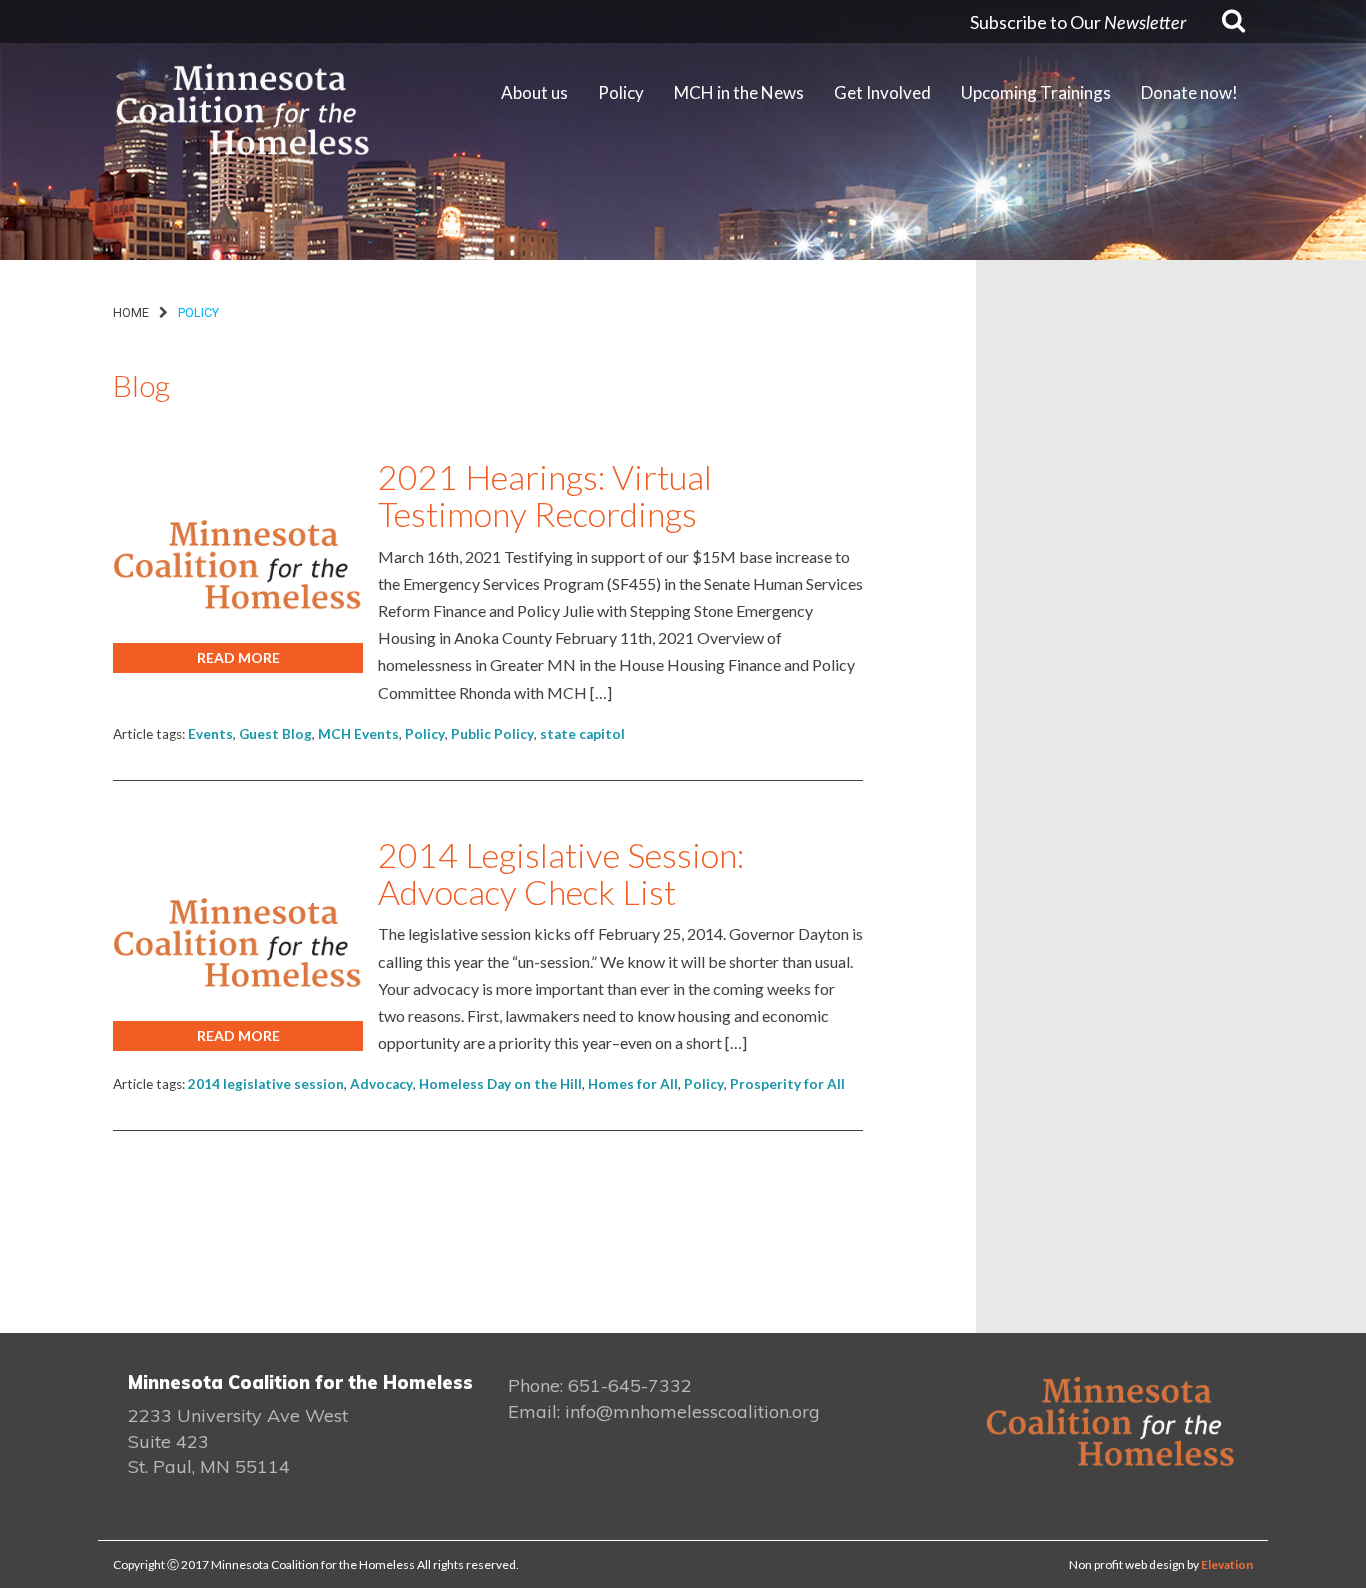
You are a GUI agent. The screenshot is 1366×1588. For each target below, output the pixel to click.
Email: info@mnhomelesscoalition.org (664, 1411)
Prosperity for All (787, 1084)
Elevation (1227, 1564)
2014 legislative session (266, 1084)
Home (131, 312)
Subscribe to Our (1078, 22)
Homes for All (633, 1084)
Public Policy (492, 734)
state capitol (582, 734)
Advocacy (381, 1084)
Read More (238, 657)
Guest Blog (275, 734)
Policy (425, 734)
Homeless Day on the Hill (500, 1084)
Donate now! (1189, 92)
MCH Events (358, 734)
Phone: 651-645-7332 (600, 1385)
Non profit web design (1127, 1564)
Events (210, 734)
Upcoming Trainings (1036, 92)
